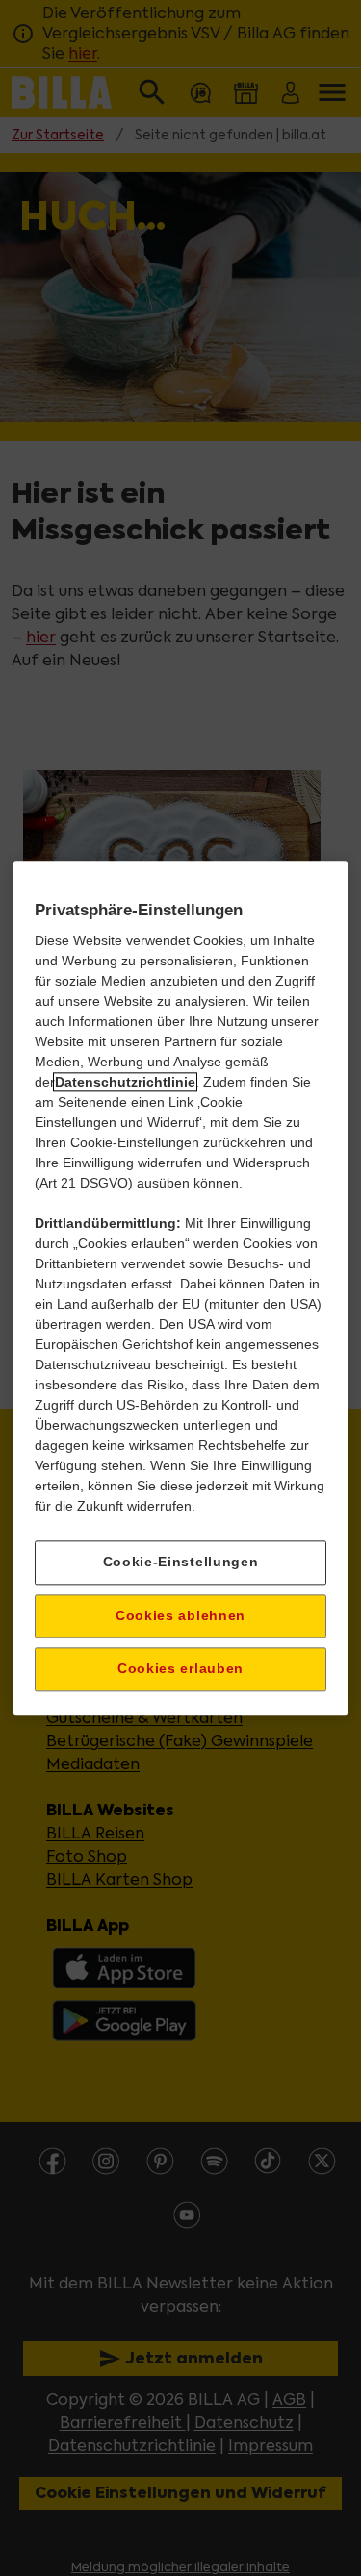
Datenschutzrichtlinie (125, 1082)
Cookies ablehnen (180, 1615)
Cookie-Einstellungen (181, 1562)
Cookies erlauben (180, 1669)
